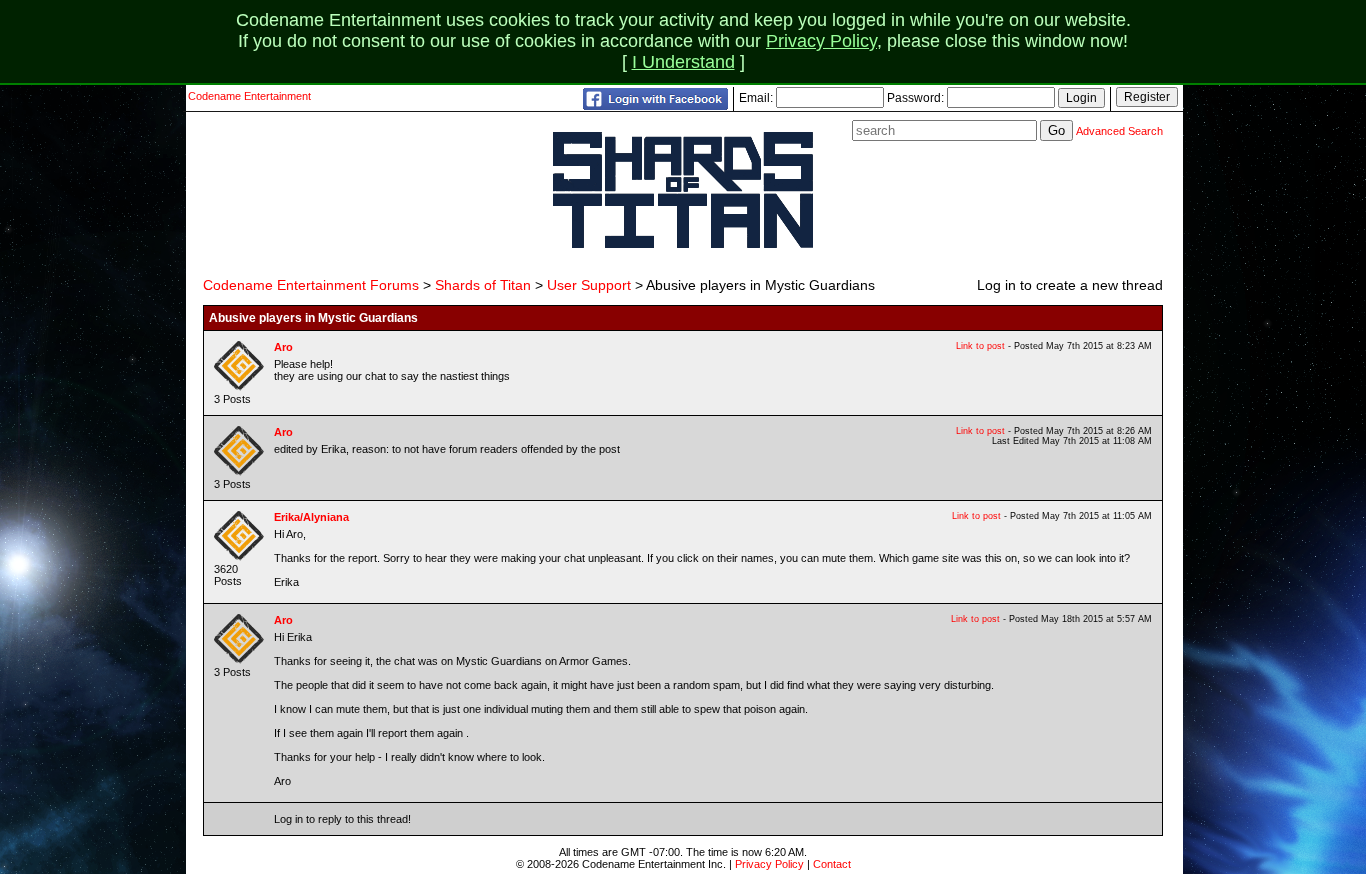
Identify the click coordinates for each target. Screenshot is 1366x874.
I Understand (683, 62)
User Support (589, 285)
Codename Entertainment (249, 96)
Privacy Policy (821, 41)
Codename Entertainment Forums (311, 285)
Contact (832, 864)
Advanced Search (1119, 131)
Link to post (980, 346)
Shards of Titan (483, 285)
